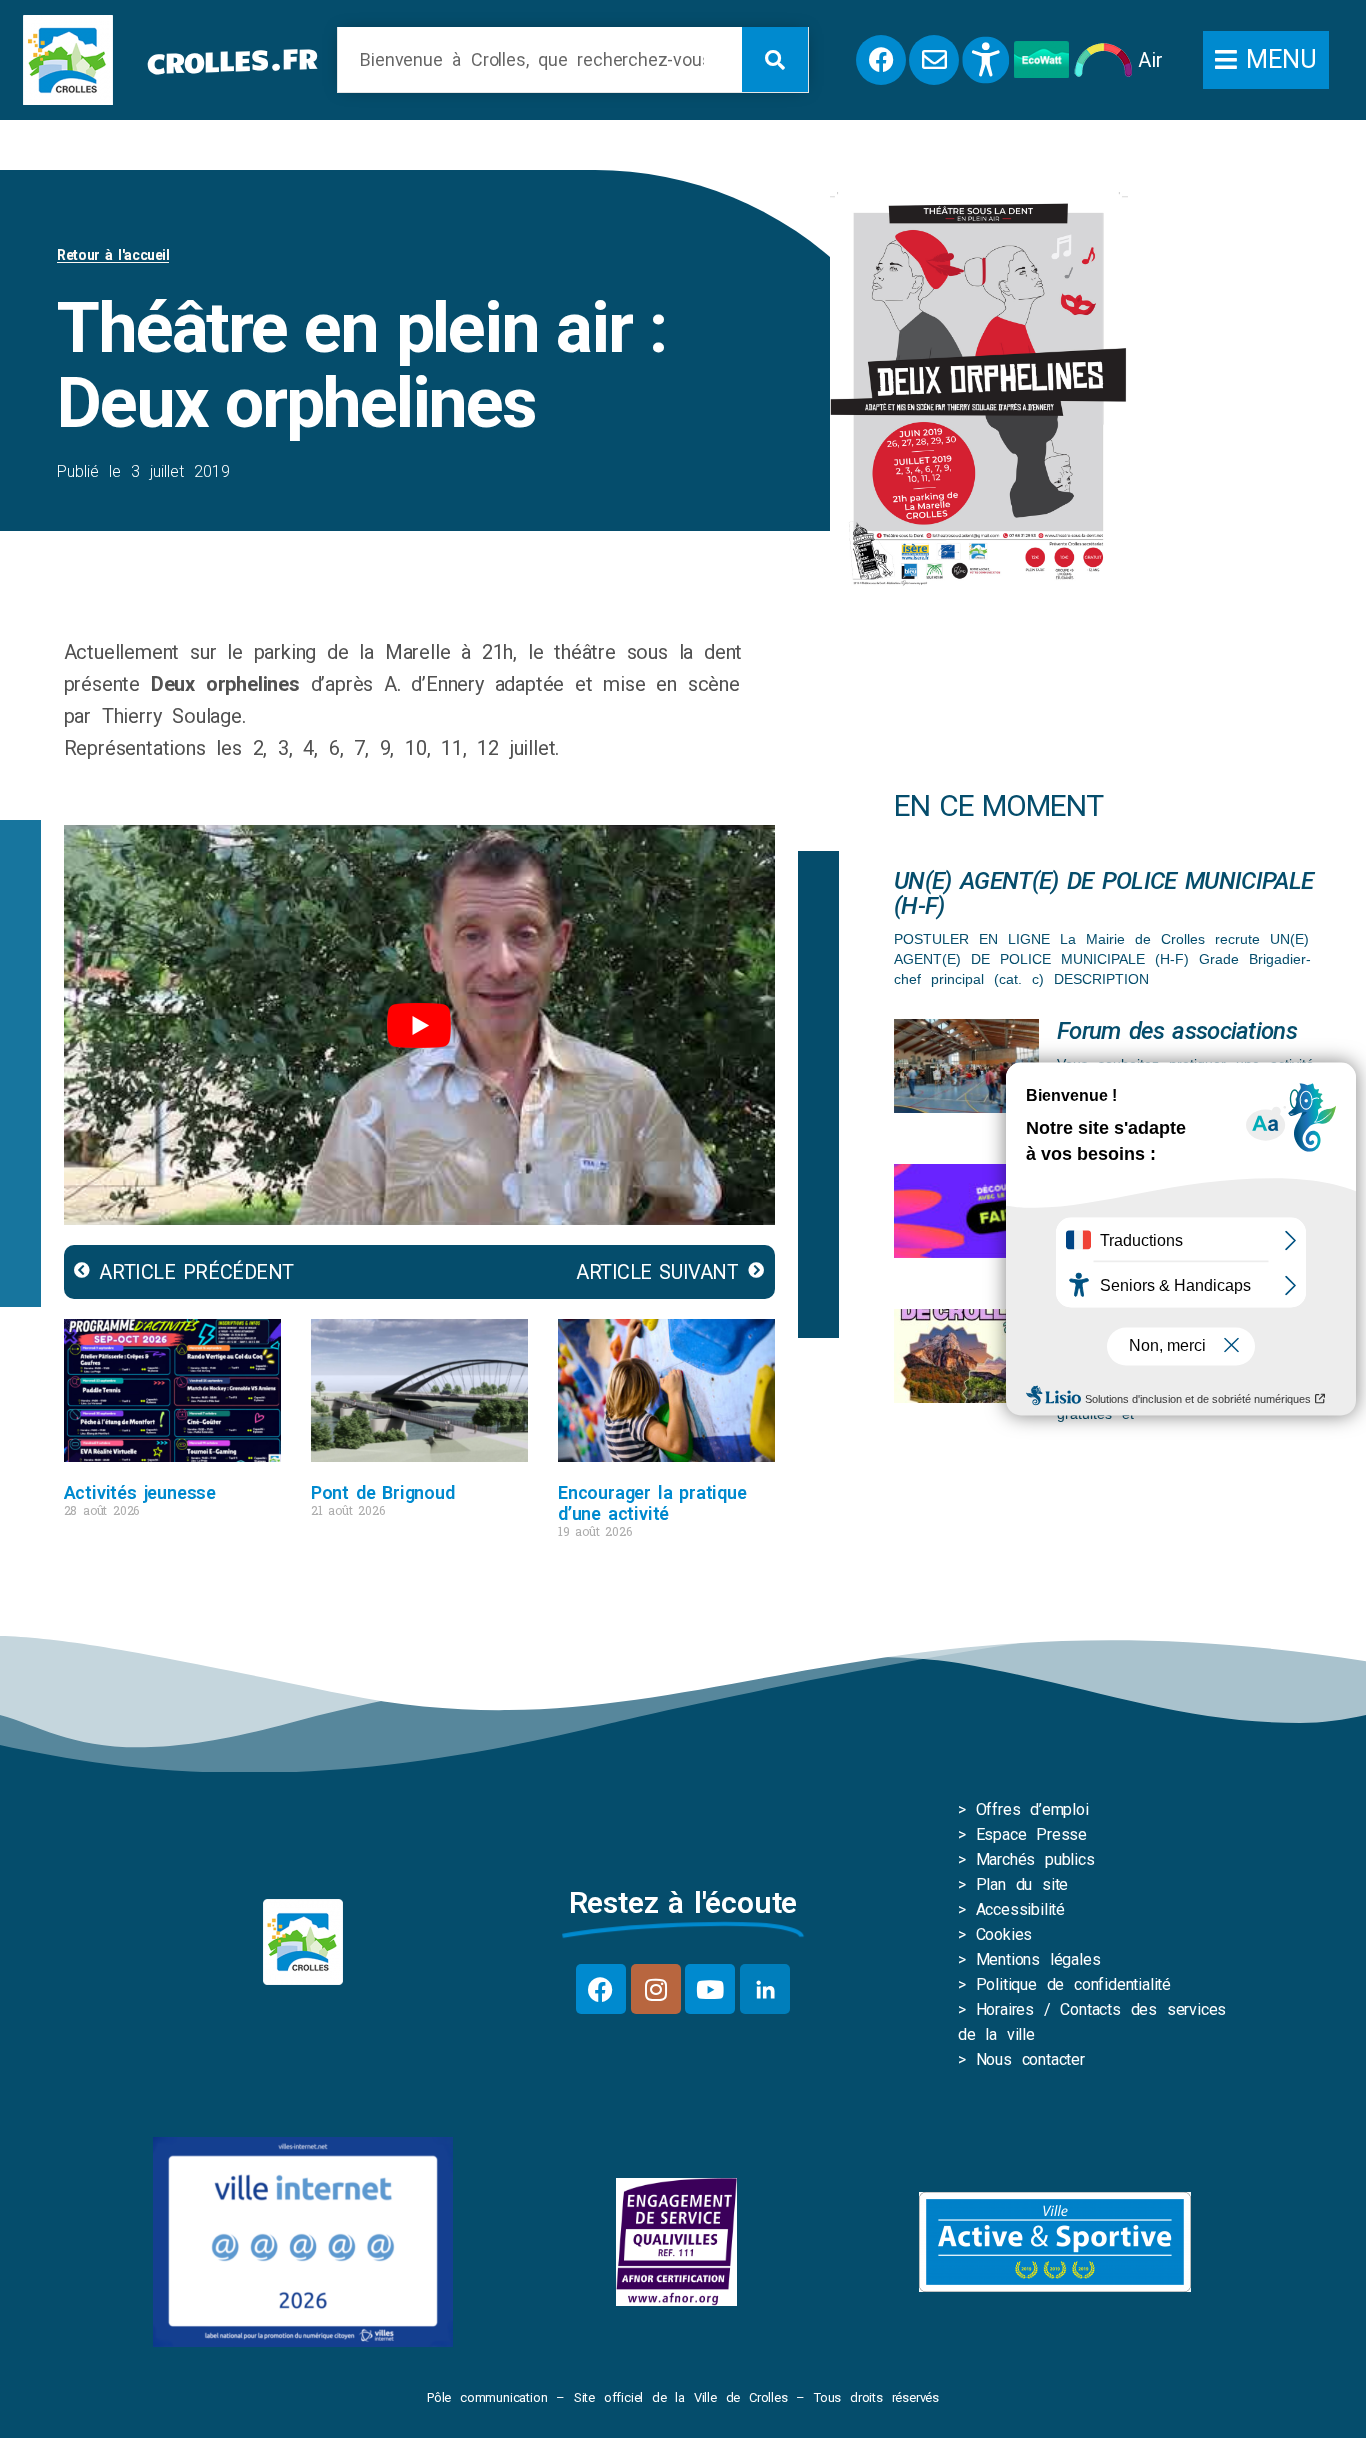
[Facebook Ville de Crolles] (881, 60)
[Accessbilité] (986, 60)
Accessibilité (1020, 1909)
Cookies (1004, 1934)
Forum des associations (1177, 1031)
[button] (1266, 60)
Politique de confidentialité (1073, 1984)
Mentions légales (1038, 1959)
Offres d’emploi (1032, 1809)
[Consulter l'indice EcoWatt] (1041, 59)
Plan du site (1022, 1884)
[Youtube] (710, 1989)
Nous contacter (1030, 2059)
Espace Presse (1031, 1834)
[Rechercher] (775, 59)
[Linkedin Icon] (765, 1989)
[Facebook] (601, 1989)
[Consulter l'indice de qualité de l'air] (1103, 60)
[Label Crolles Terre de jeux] (676, 2242)
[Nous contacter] (934, 60)
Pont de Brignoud (383, 1492)
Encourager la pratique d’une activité (652, 1503)
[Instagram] (656, 1989)
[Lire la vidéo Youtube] (419, 1025)
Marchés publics (1035, 1859)
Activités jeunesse (140, 1492)
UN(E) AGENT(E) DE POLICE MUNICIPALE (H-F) (1103, 893)
